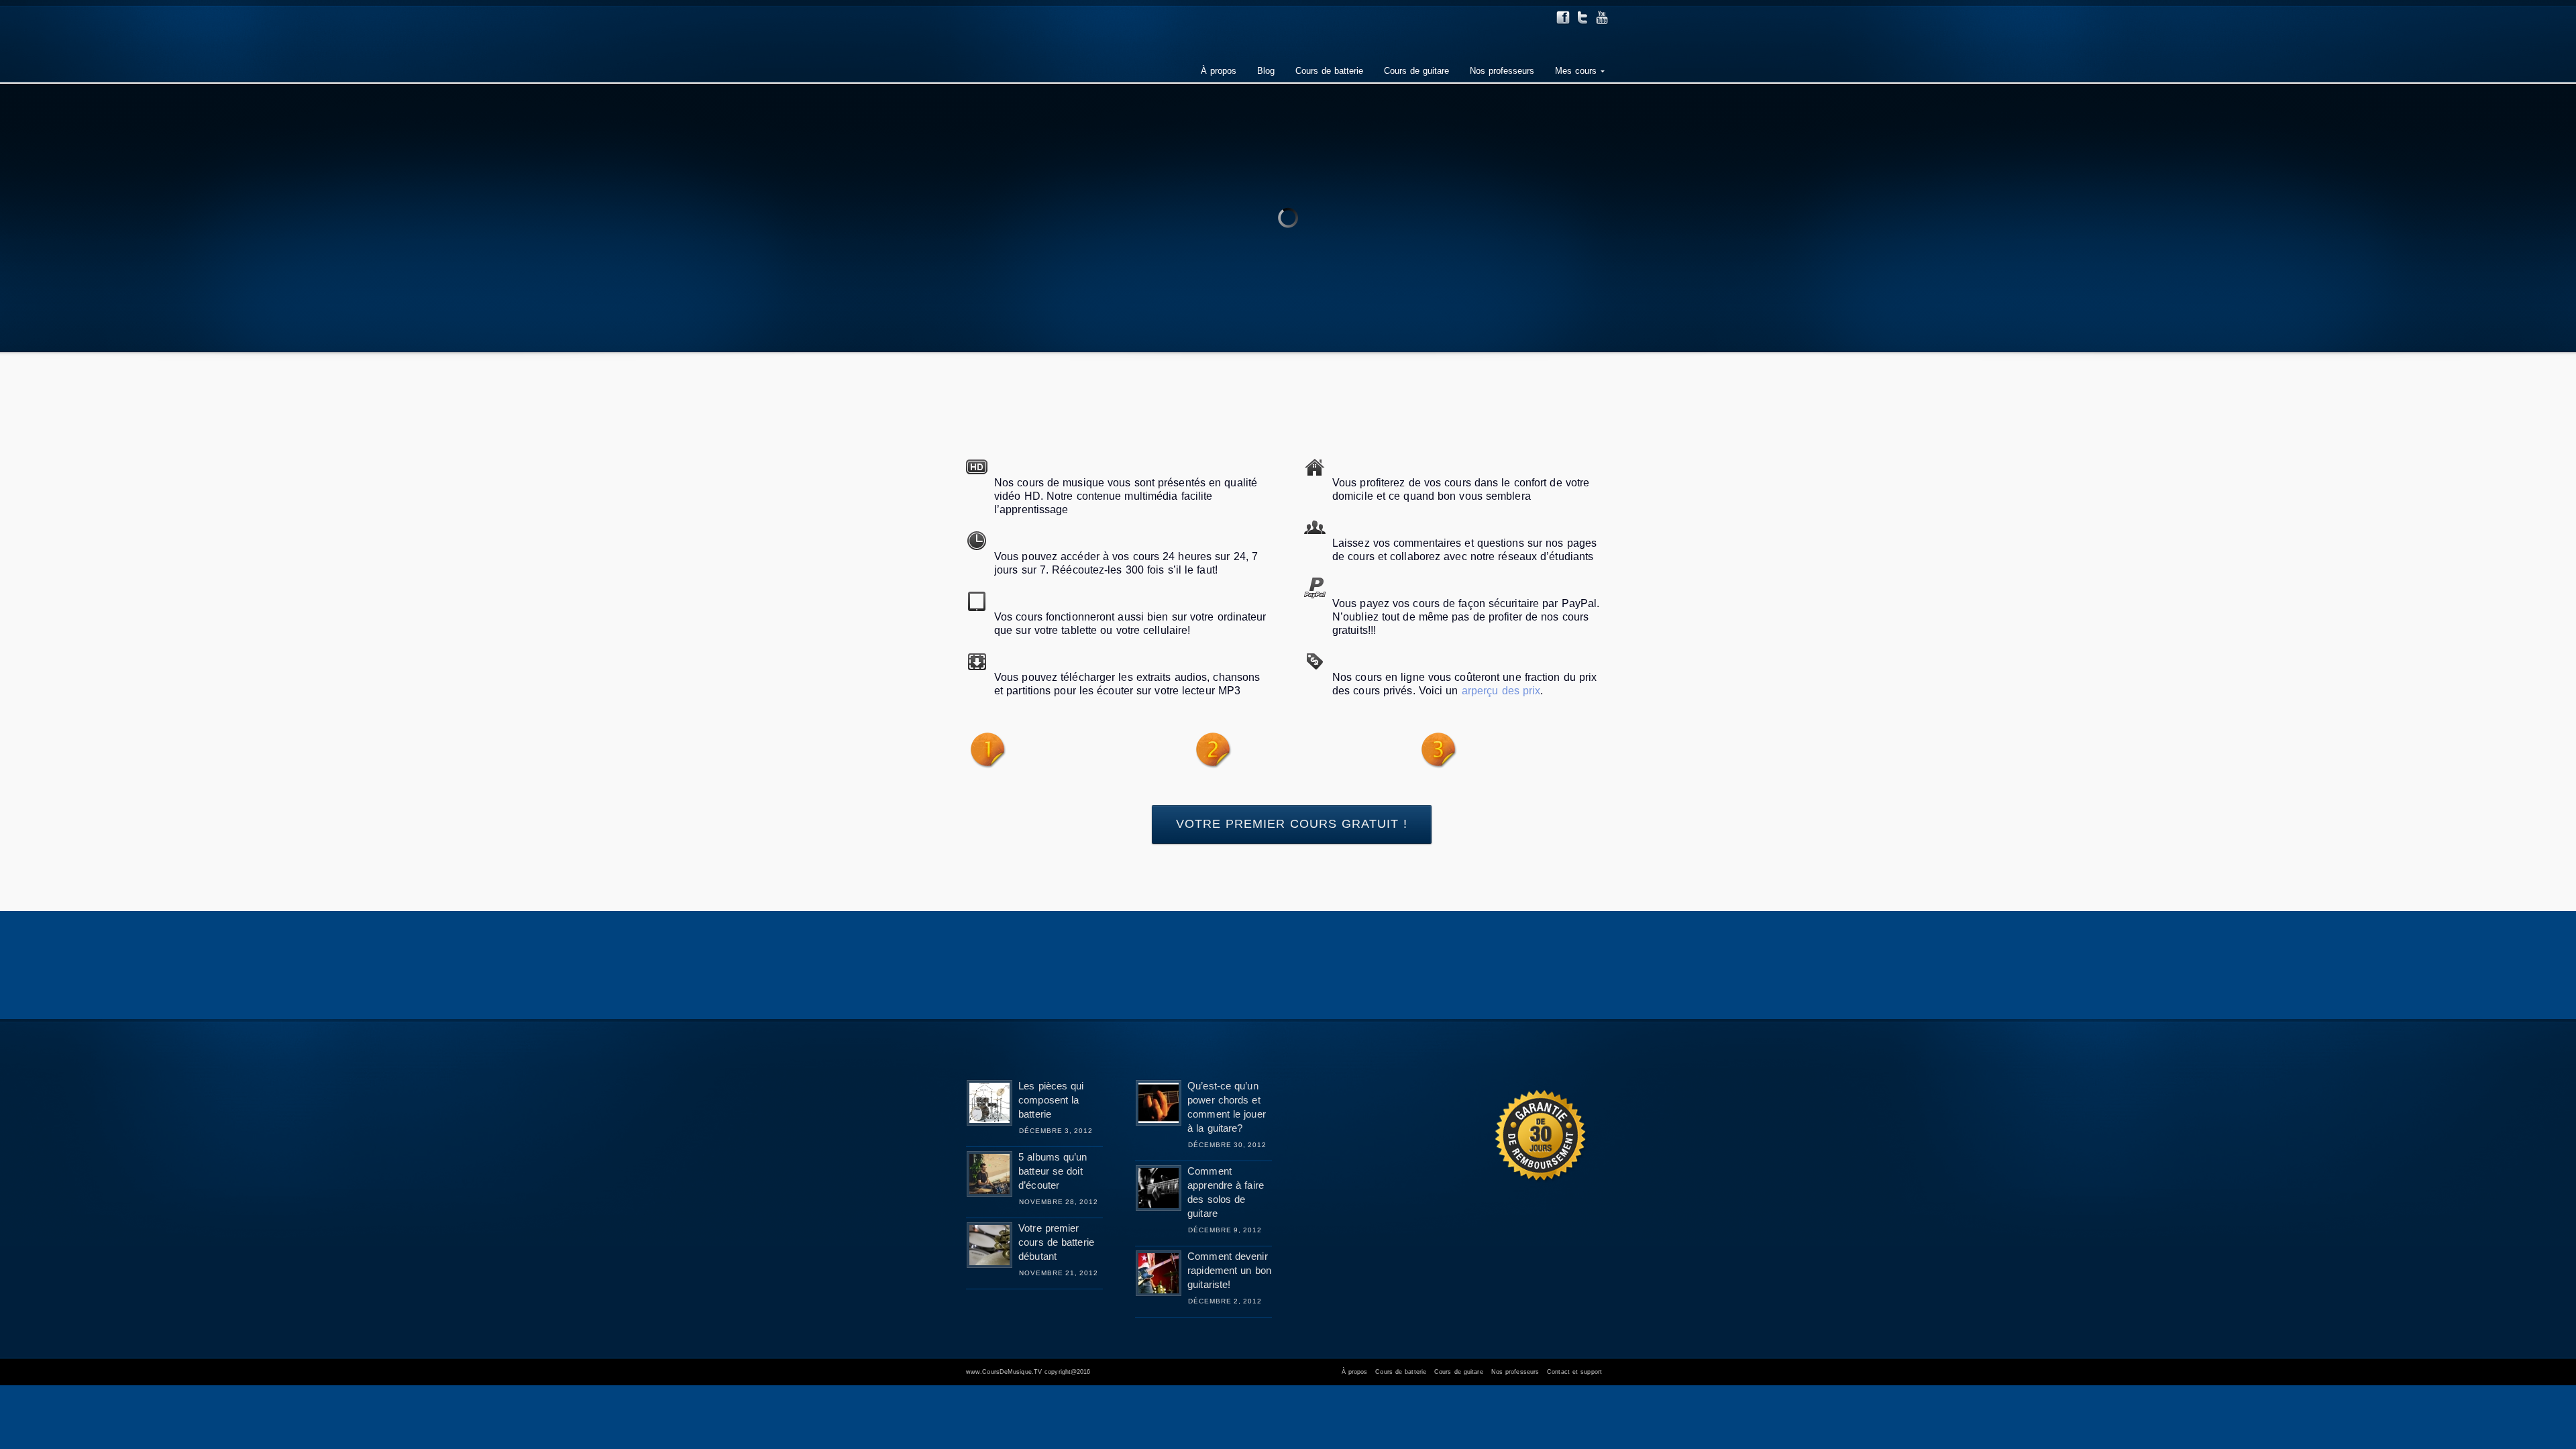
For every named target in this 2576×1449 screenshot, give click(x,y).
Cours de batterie (1401, 1372)
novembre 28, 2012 (1059, 1202)
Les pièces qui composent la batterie (1051, 1100)
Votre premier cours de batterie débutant (1056, 1242)
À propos (1355, 1372)
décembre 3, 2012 (1056, 1131)
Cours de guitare (1459, 1372)
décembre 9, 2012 (1225, 1230)
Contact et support (1574, 1372)
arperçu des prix (1500, 691)
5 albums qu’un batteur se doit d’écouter (1053, 1171)
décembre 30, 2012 (1227, 1145)
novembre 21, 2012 (1059, 1273)
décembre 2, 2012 (1225, 1301)
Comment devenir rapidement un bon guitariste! (1229, 1270)
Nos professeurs (1515, 1372)
